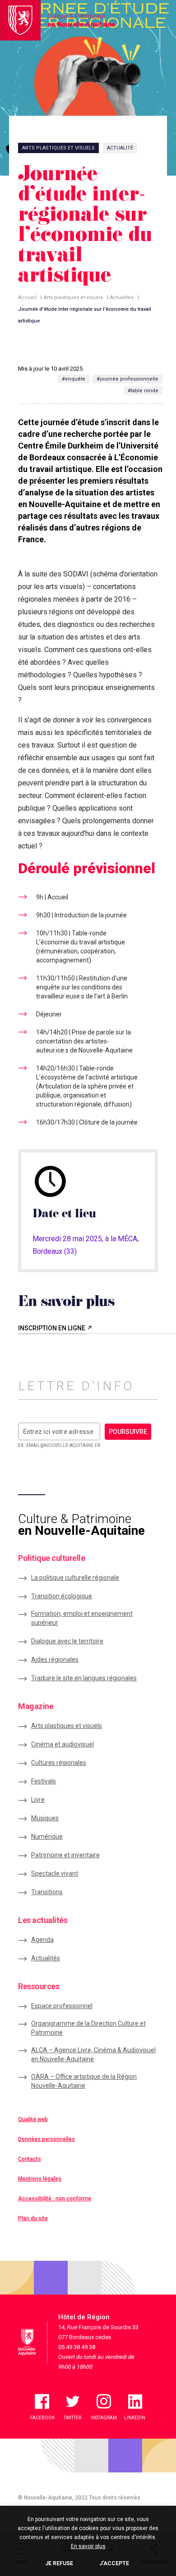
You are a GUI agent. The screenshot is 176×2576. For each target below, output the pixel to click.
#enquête (74, 379)
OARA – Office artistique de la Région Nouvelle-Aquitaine (84, 2081)
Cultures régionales (59, 1763)
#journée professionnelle (127, 379)
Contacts (30, 2159)
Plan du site (33, 2218)
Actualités (122, 297)
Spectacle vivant (55, 1873)
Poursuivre (128, 1432)
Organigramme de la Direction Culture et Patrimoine (88, 2028)
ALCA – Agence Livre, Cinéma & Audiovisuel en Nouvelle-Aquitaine (93, 2054)
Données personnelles (46, 2139)
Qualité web (33, 2119)
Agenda (42, 1940)
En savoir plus (88, 2546)
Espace (62, 2006)
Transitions (47, 1892)
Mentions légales (40, 2179)
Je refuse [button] (59, 2563)
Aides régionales (55, 1660)
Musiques (45, 1818)
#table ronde (143, 391)
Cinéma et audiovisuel (63, 1744)
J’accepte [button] (114, 2563)
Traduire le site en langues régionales (84, 1678)
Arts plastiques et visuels (73, 297)
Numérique (47, 1837)
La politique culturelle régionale (75, 1578)
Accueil (27, 297)
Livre (38, 1800)
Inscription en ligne (52, 1328)
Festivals (44, 1781)
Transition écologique (62, 1596)
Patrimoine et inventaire (65, 1855)
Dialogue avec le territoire (67, 1641)
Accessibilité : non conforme (55, 2199)
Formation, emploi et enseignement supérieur (82, 1618)
